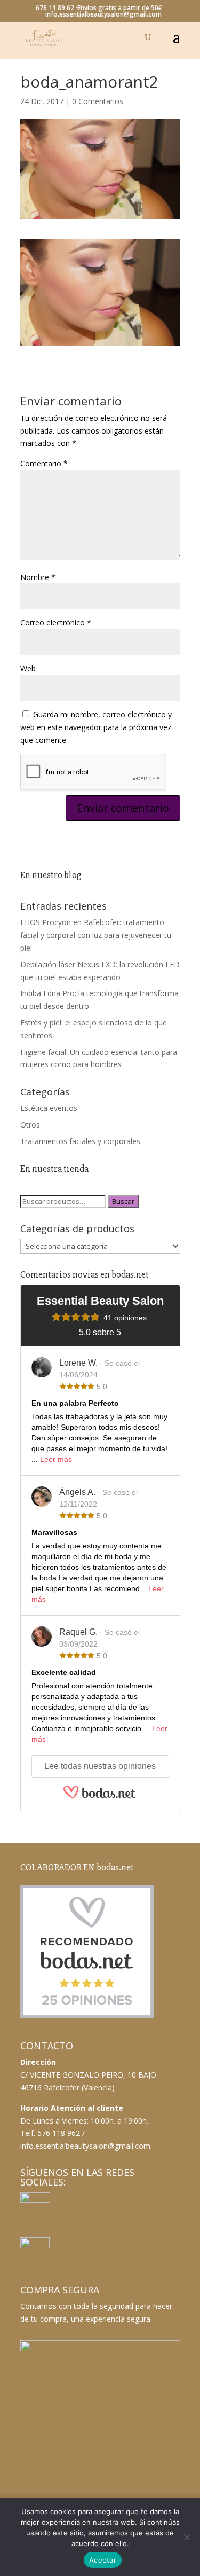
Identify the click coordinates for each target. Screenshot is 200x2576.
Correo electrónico (56, 623)
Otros (30, 1125)
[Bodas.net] (100, 1797)
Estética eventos (49, 1108)
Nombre (38, 577)
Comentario (44, 463)
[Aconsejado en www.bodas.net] (87, 2016)
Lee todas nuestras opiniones (100, 1766)
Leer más (56, 1459)
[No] (187, 2537)
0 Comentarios (98, 101)
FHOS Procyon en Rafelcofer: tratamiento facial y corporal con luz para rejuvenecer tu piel (96, 935)
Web (28, 668)
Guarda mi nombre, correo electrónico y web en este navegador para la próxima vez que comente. (96, 727)
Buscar (123, 1201)
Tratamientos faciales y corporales (80, 1141)
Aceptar (103, 2560)
